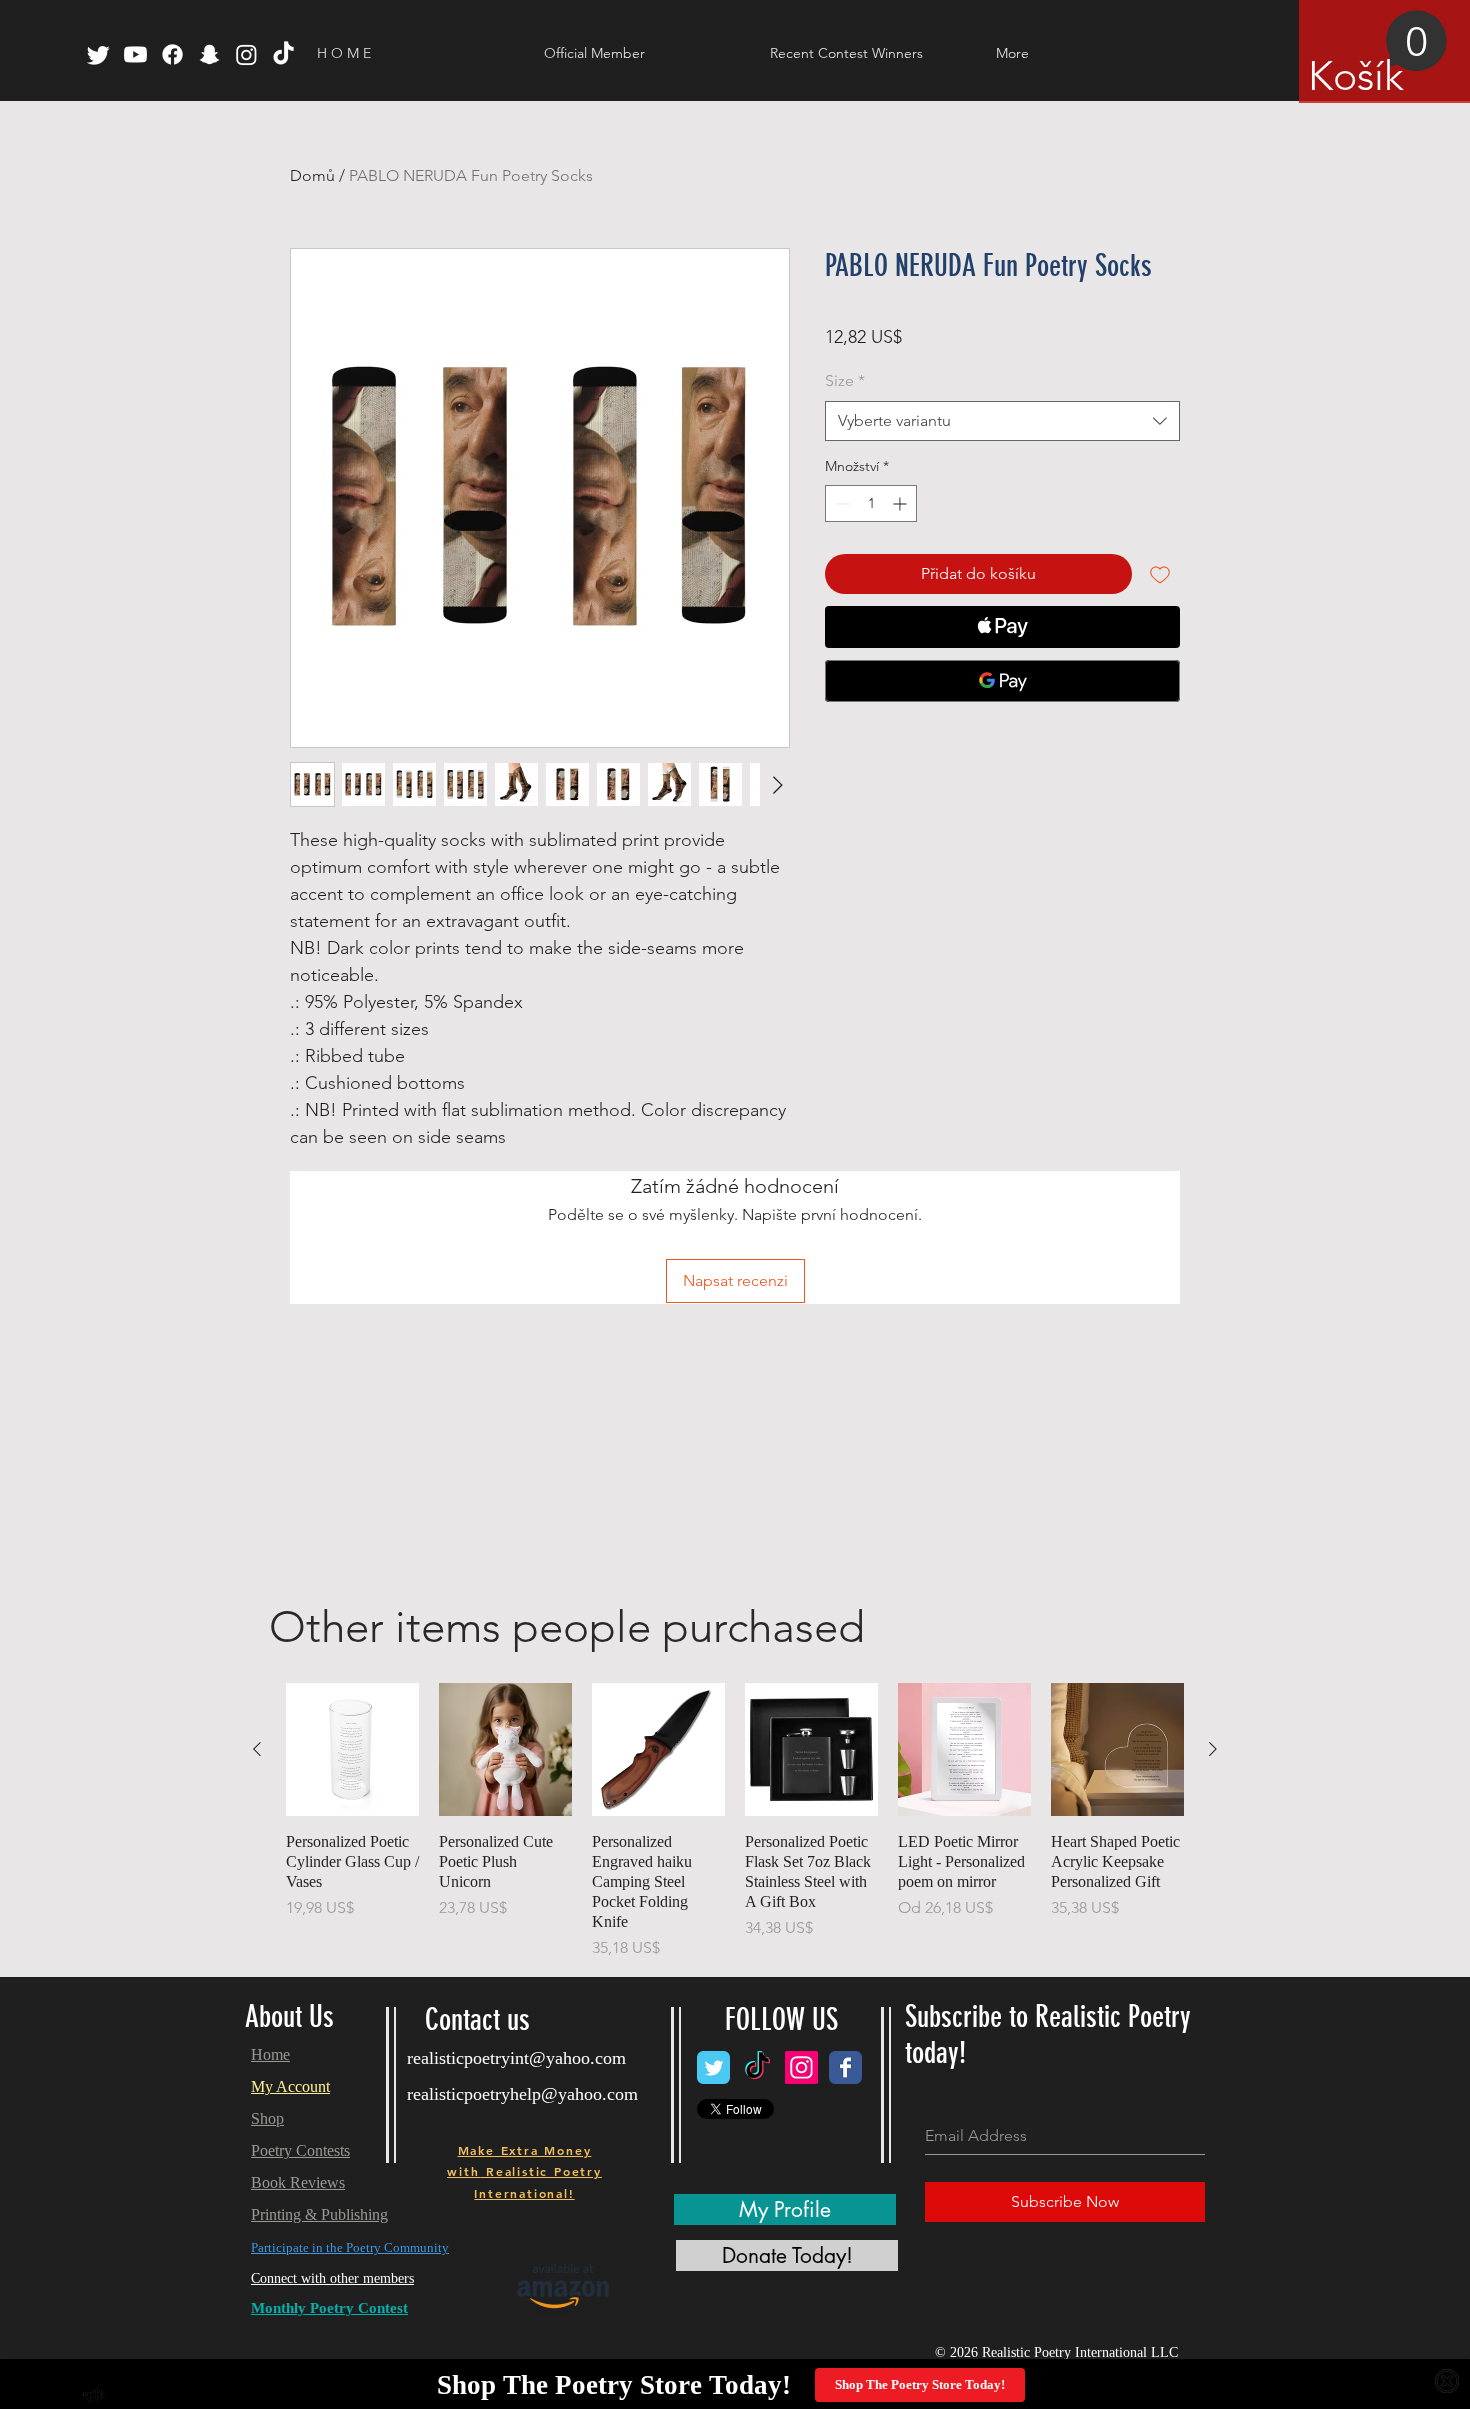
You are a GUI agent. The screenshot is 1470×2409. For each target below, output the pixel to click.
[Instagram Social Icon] (801, 2067)
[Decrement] (840, 503)
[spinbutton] (871, 503)
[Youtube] (135, 54)
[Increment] (901, 503)
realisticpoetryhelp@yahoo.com (522, 2094)
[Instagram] (246, 54)
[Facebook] (172, 54)
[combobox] (1002, 421)
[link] (1378, 55)
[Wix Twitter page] (713, 2067)
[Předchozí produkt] (257, 1749)
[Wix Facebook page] (845, 2067)
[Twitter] (98, 54)
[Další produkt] (1213, 1749)
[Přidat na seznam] (1160, 574)
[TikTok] (283, 54)
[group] (735, 1821)
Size (845, 380)
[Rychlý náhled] (352, 1749)
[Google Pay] (1002, 681)
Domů (312, 175)
